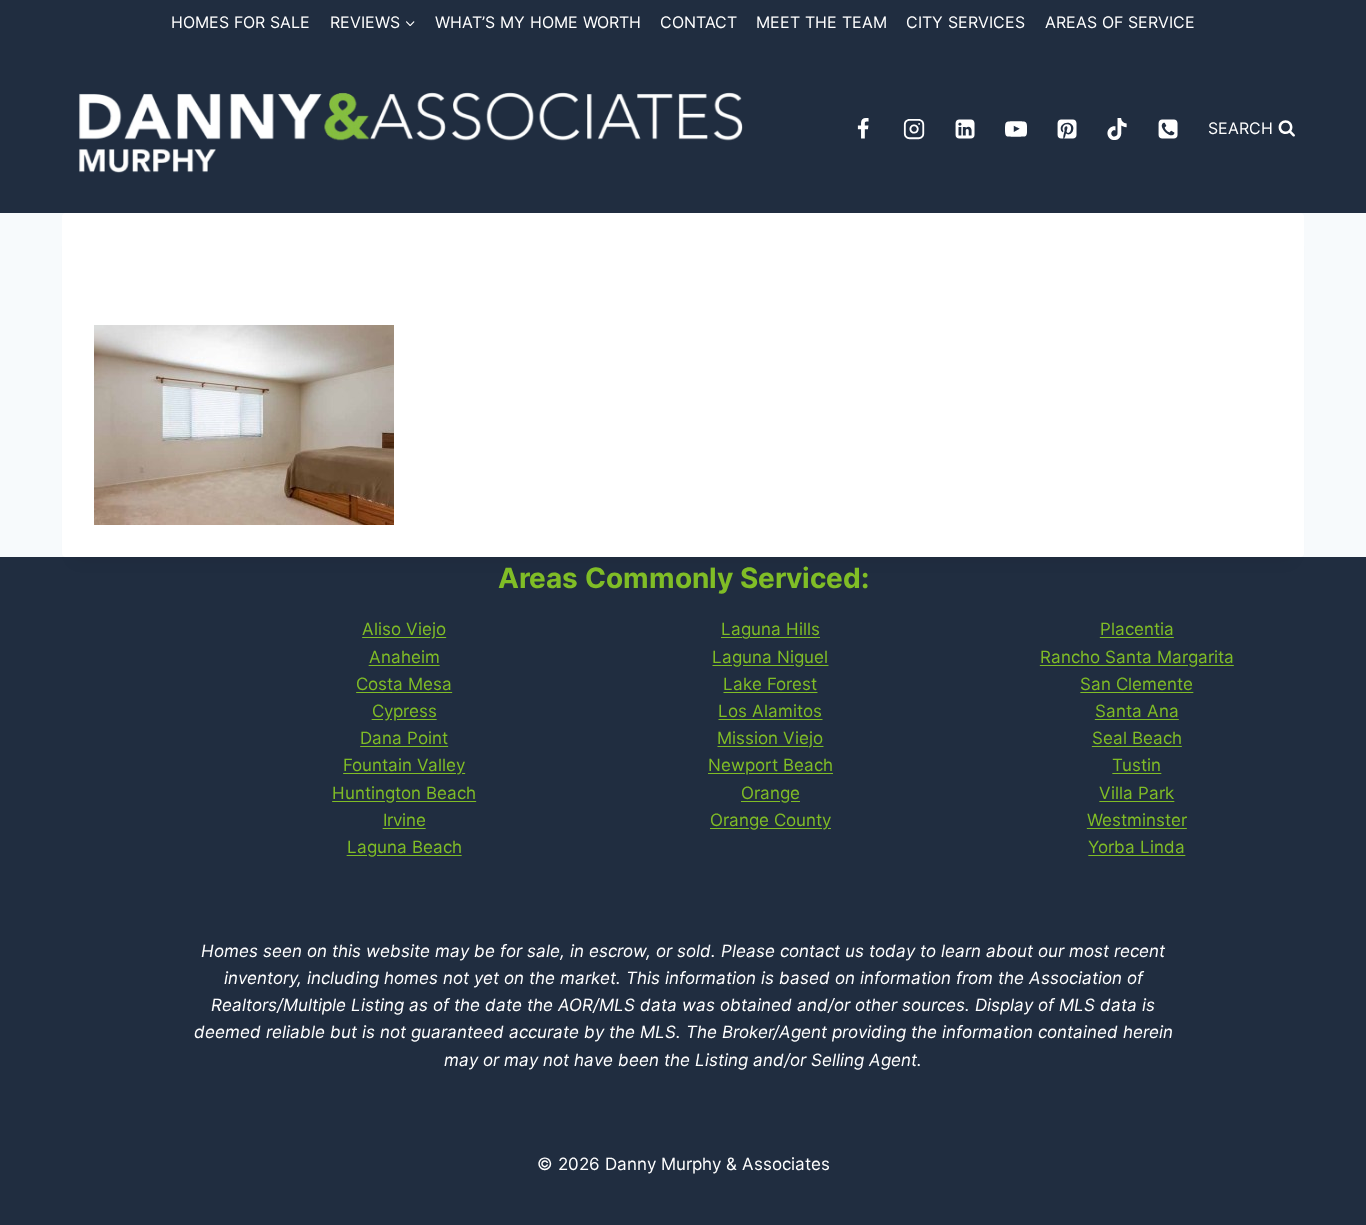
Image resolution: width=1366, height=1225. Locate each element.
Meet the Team (821, 22)
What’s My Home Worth (538, 22)
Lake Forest (770, 684)
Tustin (1136, 765)
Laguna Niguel (770, 657)
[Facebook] (863, 129)
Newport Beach (770, 765)
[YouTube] (1016, 129)
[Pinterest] (1067, 129)
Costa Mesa (404, 684)
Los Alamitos (770, 711)
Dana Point (404, 738)
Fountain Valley (404, 765)
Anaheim (404, 657)
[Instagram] (914, 129)
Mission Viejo (770, 738)
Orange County (770, 820)
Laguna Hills (770, 629)
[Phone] (1168, 129)
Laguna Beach (404, 847)
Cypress (404, 711)
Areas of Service (1120, 22)
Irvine (404, 820)
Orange (770, 793)
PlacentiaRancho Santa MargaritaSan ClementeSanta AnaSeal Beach (1137, 683)
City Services (965, 22)
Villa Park (1136, 793)
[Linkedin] (965, 129)
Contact (698, 22)
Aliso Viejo (404, 629)
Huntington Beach (404, 793)
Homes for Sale (240, 22)
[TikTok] (1117, 129)
